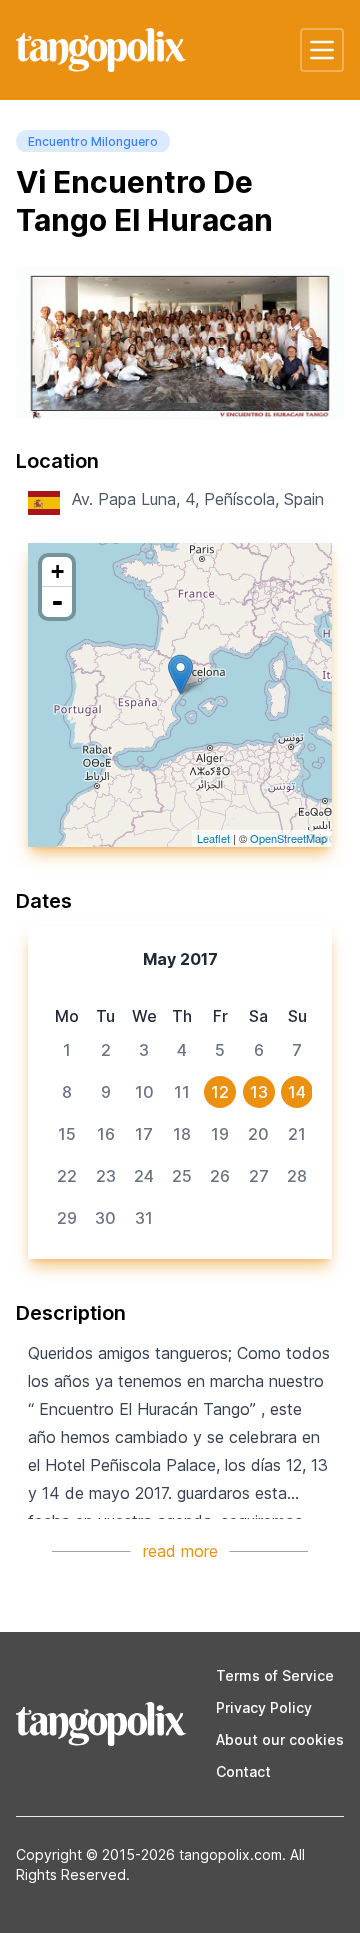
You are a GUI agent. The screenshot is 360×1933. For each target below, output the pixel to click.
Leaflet (213, 838)
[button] (322, 50)
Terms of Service (275, 1675)
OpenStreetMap (288, 838)
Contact (243, 1771)
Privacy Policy (264, 1707)
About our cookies (280, 1739)
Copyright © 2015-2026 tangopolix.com (149, 1854)
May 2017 (180, 959)
